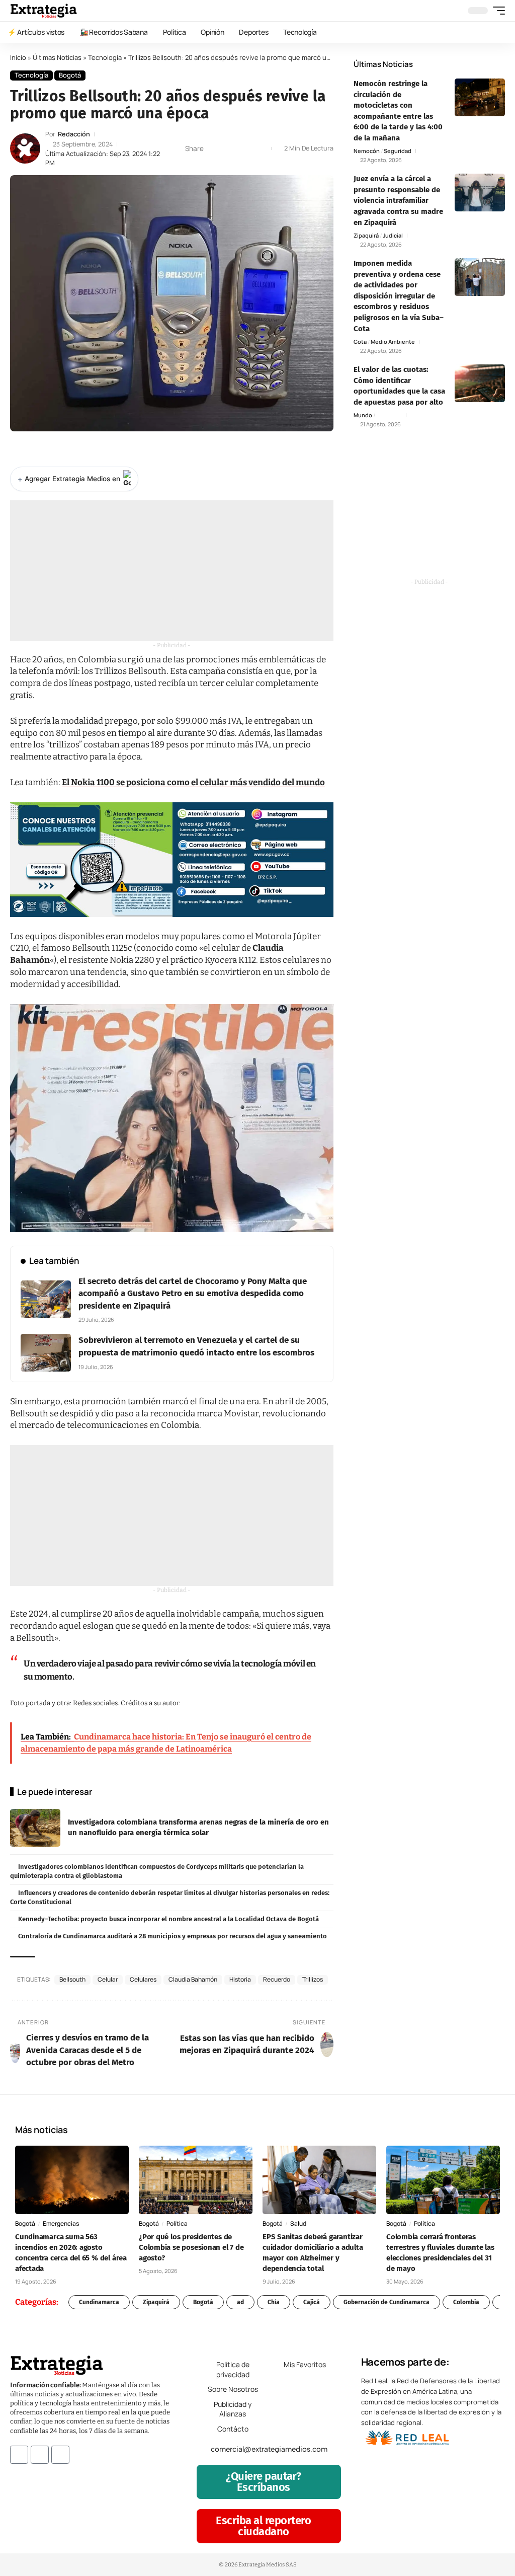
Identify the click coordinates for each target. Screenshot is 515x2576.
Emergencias (61, 2223)
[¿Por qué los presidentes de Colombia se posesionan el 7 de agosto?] (196, 2180)
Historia (240, 1979)
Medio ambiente (393, 342)
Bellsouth (72, 1979)
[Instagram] (40, 2455)
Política (177, 2223)
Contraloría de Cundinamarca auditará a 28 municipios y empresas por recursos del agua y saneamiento (173, 1936)
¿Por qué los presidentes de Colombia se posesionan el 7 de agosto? (191, 2247)
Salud (298, 2223)
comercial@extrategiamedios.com (269, 2449)
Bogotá (70, 75)
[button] (496, 11)
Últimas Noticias (57, 57)
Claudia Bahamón (193, 1979)
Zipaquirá (366, 235)
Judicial (393, 235)
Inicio (18, 57)
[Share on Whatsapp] (230, 148)
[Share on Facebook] (214, 148)
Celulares (143, 1979)
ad (240, 2302)
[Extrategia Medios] (44, 11)
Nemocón (367, 151)
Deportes (389, 415)
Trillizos (313, 1979)
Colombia (466, 2302)
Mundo (363, 415)
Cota (360, 342)
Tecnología (105, 57)
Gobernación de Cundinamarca (387, 2302)
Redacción (74, 134)
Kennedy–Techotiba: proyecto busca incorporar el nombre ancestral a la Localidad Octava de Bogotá (168, 1919)
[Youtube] (60, 2455)
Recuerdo (277, 1979)
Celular (108, 1979)
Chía (274, 2302)
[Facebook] (19, 2455)
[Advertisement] (172, 571)
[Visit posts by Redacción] (25, 148)
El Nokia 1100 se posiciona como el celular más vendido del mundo (193, 782)
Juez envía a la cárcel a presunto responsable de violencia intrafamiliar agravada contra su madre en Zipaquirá (398, 200)
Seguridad (398, 151)
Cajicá (312, 2302)
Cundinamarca (99, 2302)
